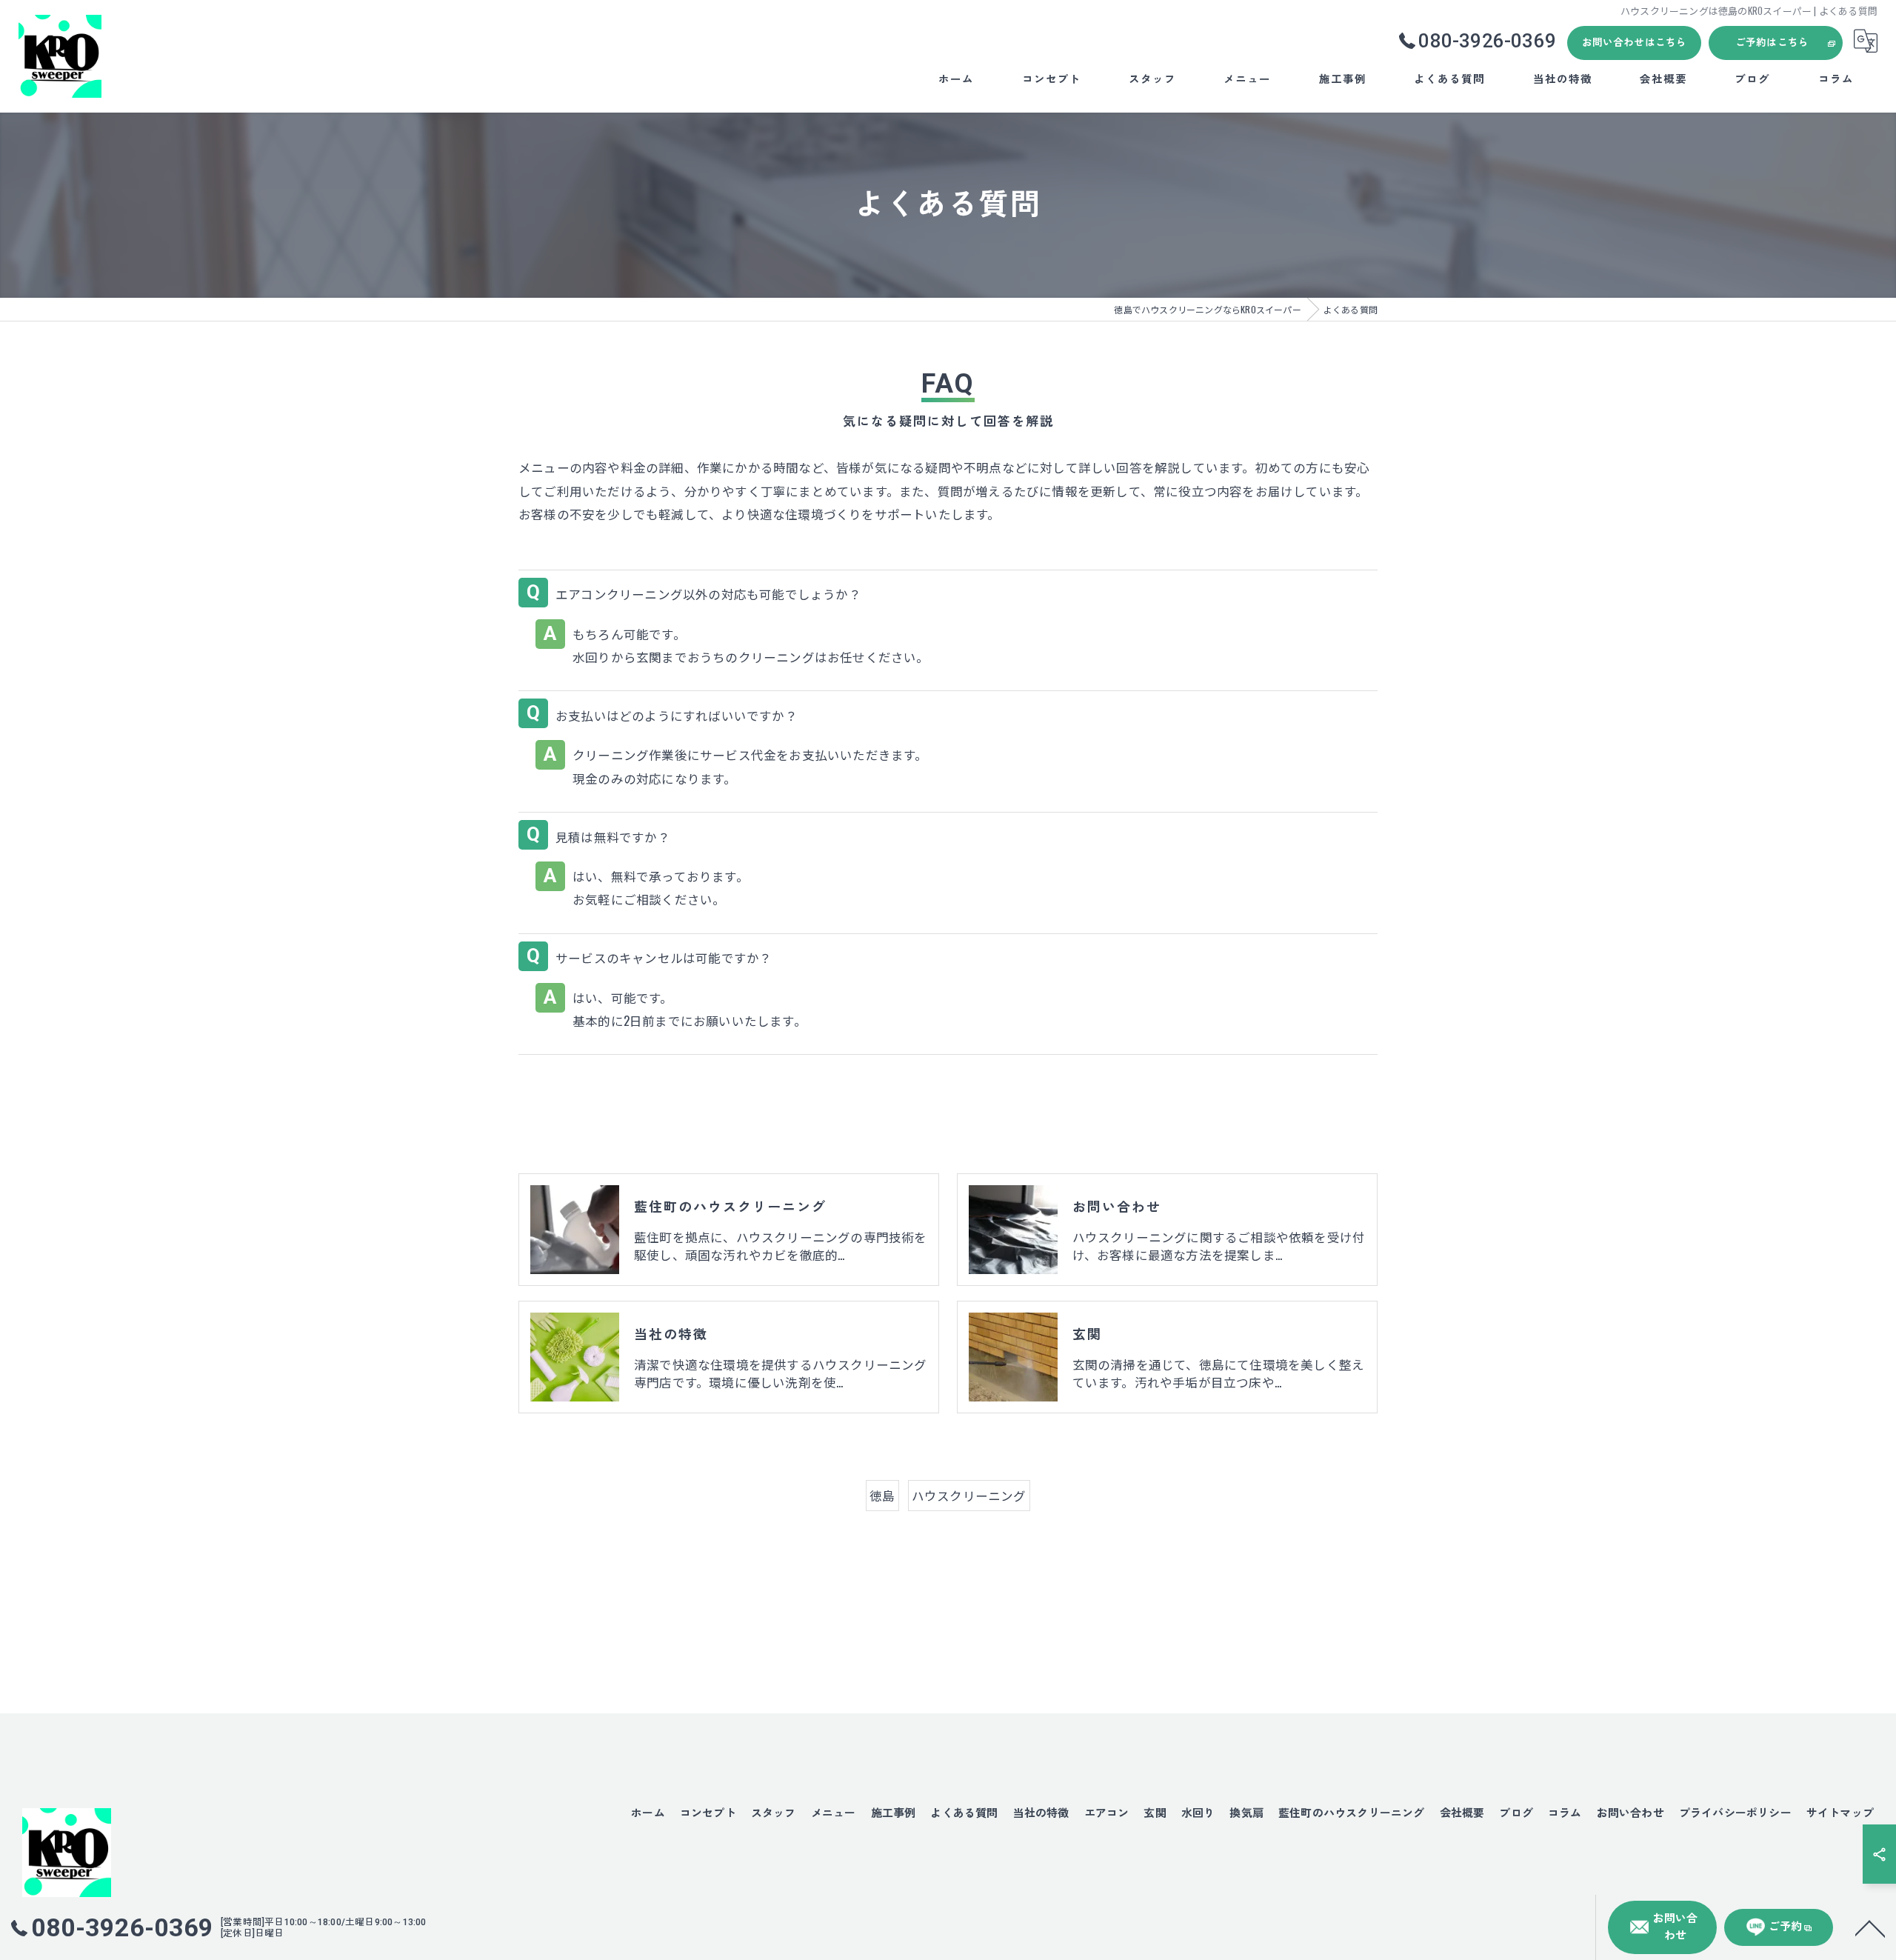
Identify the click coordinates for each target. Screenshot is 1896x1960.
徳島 (882, 1495)
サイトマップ (1840, 1813)
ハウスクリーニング (969, 1495)
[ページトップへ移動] (1870, 1927)
